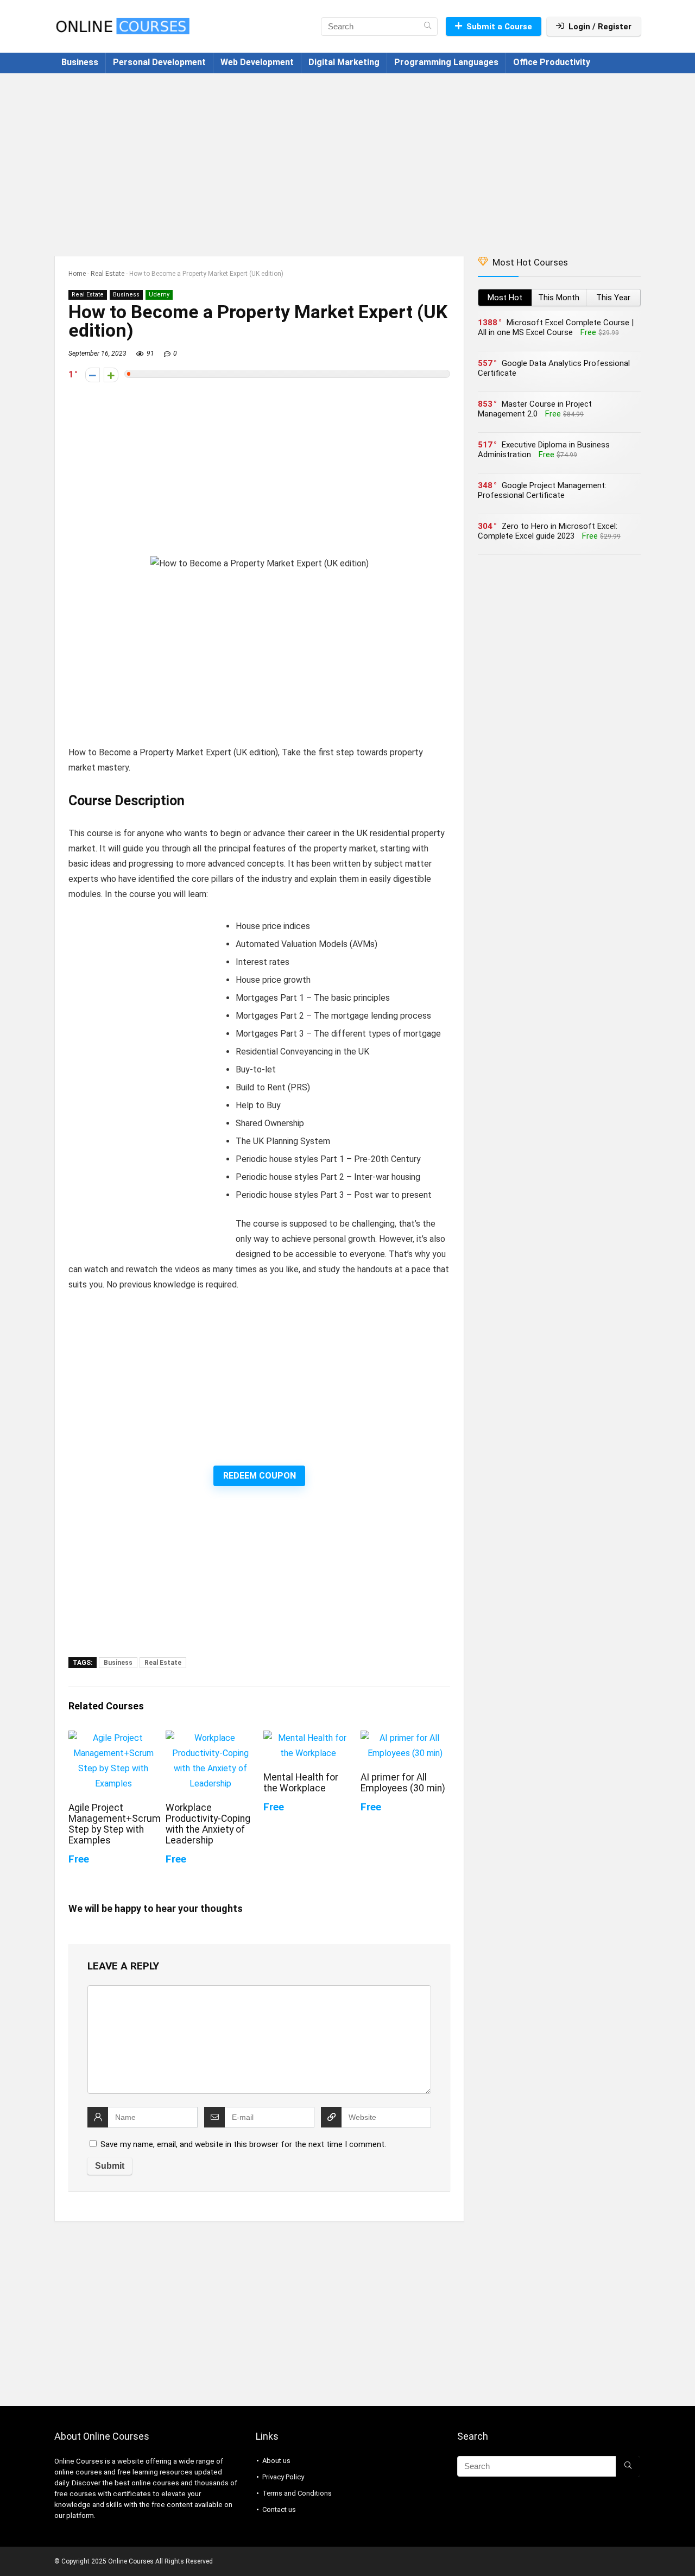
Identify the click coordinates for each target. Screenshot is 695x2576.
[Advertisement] (347, 159)
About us (276, 2461)
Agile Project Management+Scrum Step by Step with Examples (115, 1824)
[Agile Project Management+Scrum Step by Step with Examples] (113, 1738)
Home (77, 274)
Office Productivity (552, 62)
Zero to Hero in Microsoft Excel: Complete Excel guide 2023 (548, 531)
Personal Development (159, 62)
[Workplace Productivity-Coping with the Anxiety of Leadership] (210, 1738)
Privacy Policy (283, 2477)
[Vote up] (111, 375)
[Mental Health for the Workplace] (308, 1738)
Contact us (279, 2509)
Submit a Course (499, 27)
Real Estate (108, 274)
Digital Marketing (344, 62)
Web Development (257, 62)
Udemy (159, 295)
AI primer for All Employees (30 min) (403, 1783)
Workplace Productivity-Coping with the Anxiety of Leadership (208, 1824)
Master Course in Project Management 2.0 (535, 409)
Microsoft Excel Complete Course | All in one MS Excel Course (556, 327)
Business (80, 62)
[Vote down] (93, 375)
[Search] (428, 27)
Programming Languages (446, 62)
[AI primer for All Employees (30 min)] (405, 1738)
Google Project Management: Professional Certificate (542, 490)
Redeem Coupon (260, 1476)
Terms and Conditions (297, 2493)
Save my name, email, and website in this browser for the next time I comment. (243, 2144)
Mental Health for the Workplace (301, 1783)
